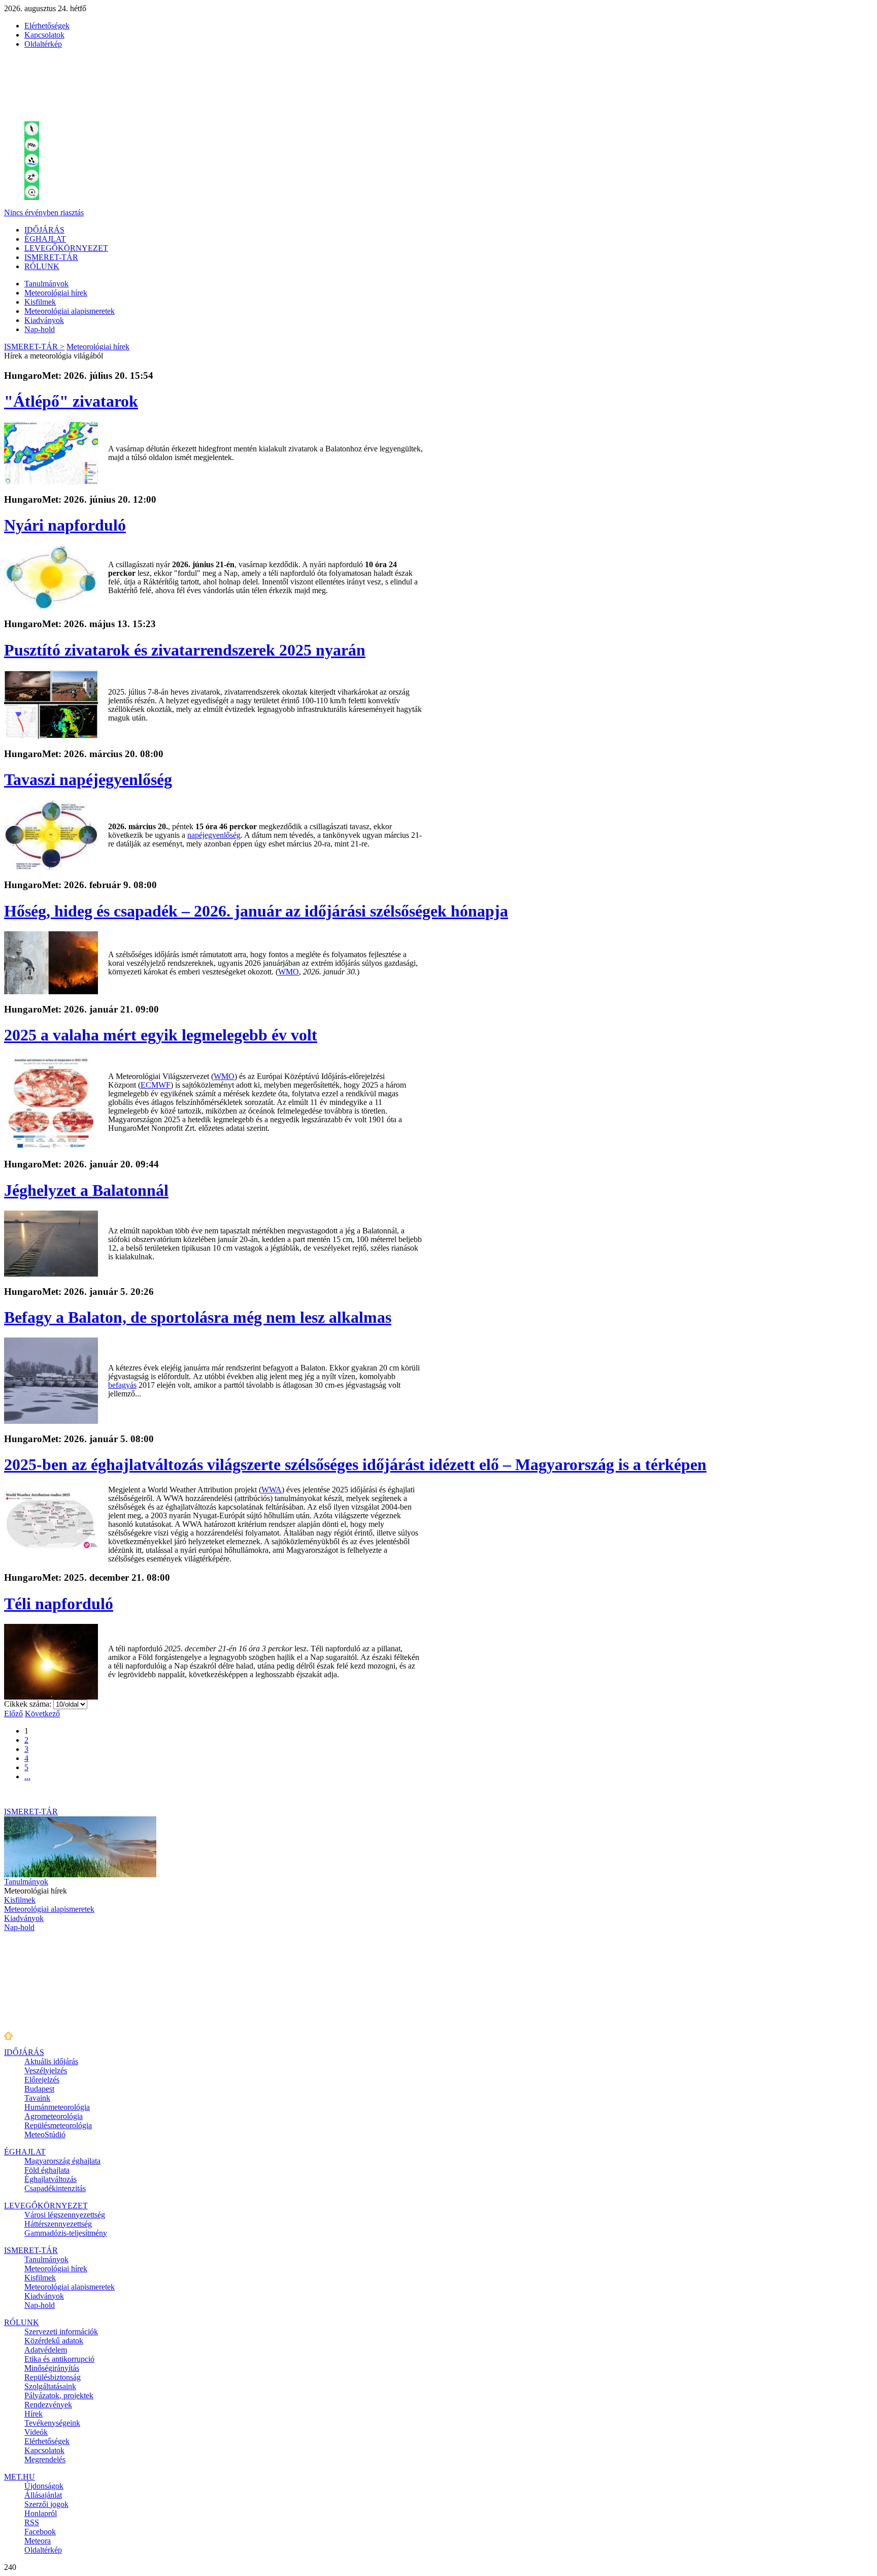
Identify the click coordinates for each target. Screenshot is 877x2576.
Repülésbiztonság (53, 2377)
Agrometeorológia (54, 2116)
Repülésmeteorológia (58, 2125)
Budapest (39, 2089)
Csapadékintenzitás (55, 2188)
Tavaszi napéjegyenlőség (88, 779)
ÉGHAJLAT (45, 239)
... (27, 1776)
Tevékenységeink (52, 2423)
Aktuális (51, 2061)
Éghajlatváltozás (50, 2179)
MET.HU (20, 2477)
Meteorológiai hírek (56, 293)
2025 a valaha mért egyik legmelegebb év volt (161, 1035)
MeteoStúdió (45, 2134)
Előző (13, 1714)
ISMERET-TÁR (51, 257)
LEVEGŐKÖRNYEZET (66, 248)
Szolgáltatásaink (50, 2386)
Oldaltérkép (43, 44)
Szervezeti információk (61, 2332)
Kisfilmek (40, 302)
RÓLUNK (42, 266)
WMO (289, 972)
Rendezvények (48, 2405)
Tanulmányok (46, 284)
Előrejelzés (42, 2080)
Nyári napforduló (65, 525)
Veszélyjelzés (46, 2070)
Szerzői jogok (46, 2504)
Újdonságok (44, 2486)
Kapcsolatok (44, 35)
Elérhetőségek (47, 26)
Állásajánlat (43, 2495)
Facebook (40, 2532)
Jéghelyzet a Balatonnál (86, 1190)
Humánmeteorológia (57, 2107)
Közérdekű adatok (54, 2341)
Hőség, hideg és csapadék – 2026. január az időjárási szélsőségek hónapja (256, 911)
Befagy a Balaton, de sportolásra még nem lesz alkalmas (198, 1317)
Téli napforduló (59, 1604)
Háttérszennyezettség (58, 2224)
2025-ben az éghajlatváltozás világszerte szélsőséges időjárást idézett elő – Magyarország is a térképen (355, 1464)
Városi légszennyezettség (65, 2215)
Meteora (38, 2541)
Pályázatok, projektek (59, 2395)
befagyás (122, 1385)
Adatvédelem (46, 2350)
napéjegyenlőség (214, 835)
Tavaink (37, 2098)
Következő (42, 1714)
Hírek (33, 2414)
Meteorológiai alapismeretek (70, 311)
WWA (272, 1490)
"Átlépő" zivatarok (71, 401)
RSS (32, 2522)
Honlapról (41, 2513)
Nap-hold (40, 329)
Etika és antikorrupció (59, 2359)
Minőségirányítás (52, 2368)
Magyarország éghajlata (62, 2161)
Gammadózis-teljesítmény (66, 2233)
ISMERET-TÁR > (34, 347)
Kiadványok (44, 320)
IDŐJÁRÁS (44, 230)
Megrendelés (45, 2459)
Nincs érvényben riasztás (44, 213)
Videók (36, 2432)
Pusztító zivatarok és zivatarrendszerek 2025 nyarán (185, 650)
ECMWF (156, 1085)
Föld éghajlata (47, 2170)
